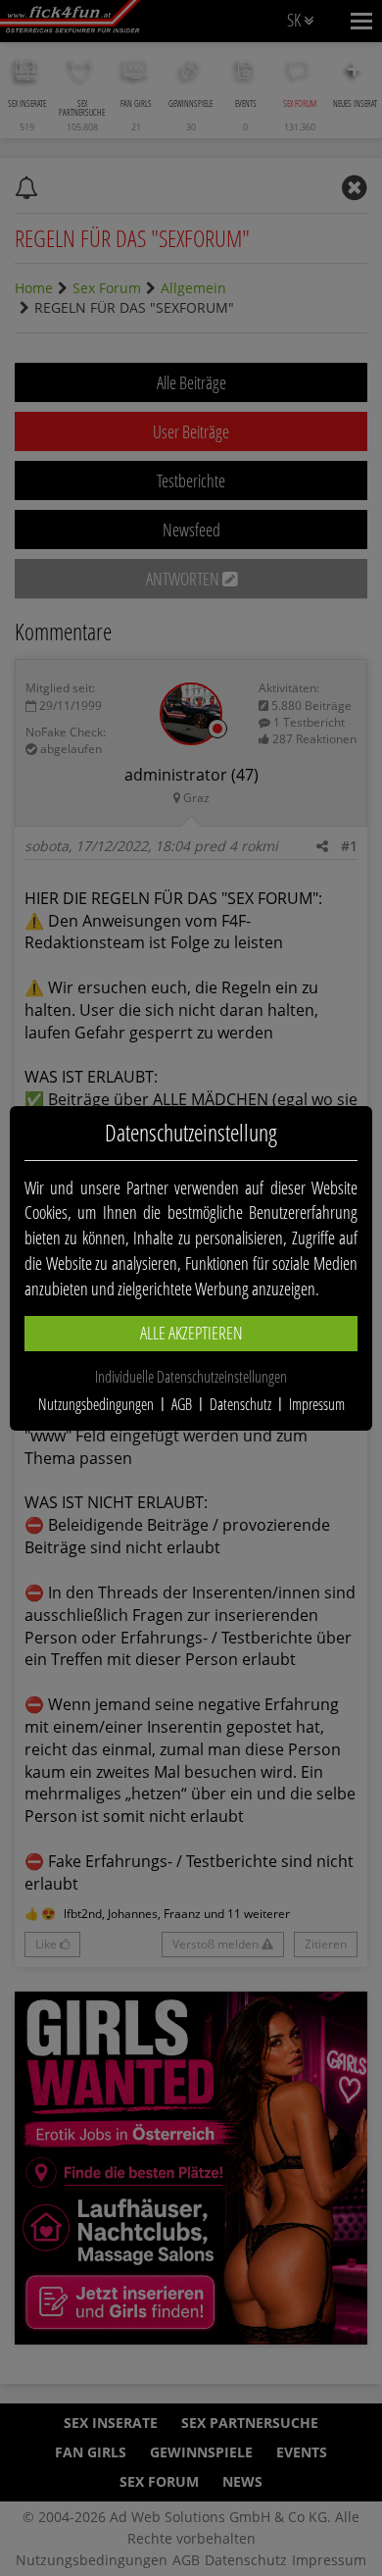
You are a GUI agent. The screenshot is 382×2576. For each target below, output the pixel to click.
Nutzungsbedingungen (96, 1404)
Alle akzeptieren (191, 1333)
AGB (182, 1404)
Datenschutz (240, 1404)
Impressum (317, 1404)
